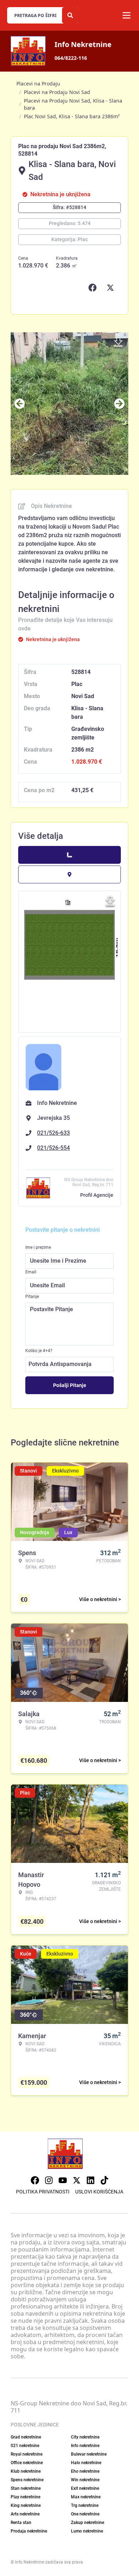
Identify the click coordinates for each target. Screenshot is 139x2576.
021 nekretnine (25, 2446)
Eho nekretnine (85, 2471)
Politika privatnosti (43, 2192)
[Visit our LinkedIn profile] (91, 2180)
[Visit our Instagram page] (49, 2180)
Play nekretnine (25, 2497)
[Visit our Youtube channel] (63, 2180)
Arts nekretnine (25, 2514)
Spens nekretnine (27, 2480)
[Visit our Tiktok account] (104, 2180)
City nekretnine (85, 2437)
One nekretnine (85, 2514)
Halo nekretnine (86, 2463)
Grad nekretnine (26, 2437)
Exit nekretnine (85, 2488)
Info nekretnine (85, 2446)
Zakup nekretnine (87, 2523)
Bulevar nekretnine (89, 2454)
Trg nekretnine (85, 2505)
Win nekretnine (85, 2480)
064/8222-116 (71, 58)
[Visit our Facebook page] (35, 2180)
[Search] (70, 15)
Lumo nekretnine (87, 2531)
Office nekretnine (27, 2463)
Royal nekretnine (27, 2454)
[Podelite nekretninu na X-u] (112, 288)
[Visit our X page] (77, 2180)
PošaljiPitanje (70, 1385)
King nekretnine (26, 2505)
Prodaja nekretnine (29, 2531)
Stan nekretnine (26, 2488)
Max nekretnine (86, 2497)
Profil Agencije (97, 1195)
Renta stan (21, 2523)
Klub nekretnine (26, 2471)
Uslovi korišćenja (99, 2192)
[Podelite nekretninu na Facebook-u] (94, 288)
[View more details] (69, 855)
